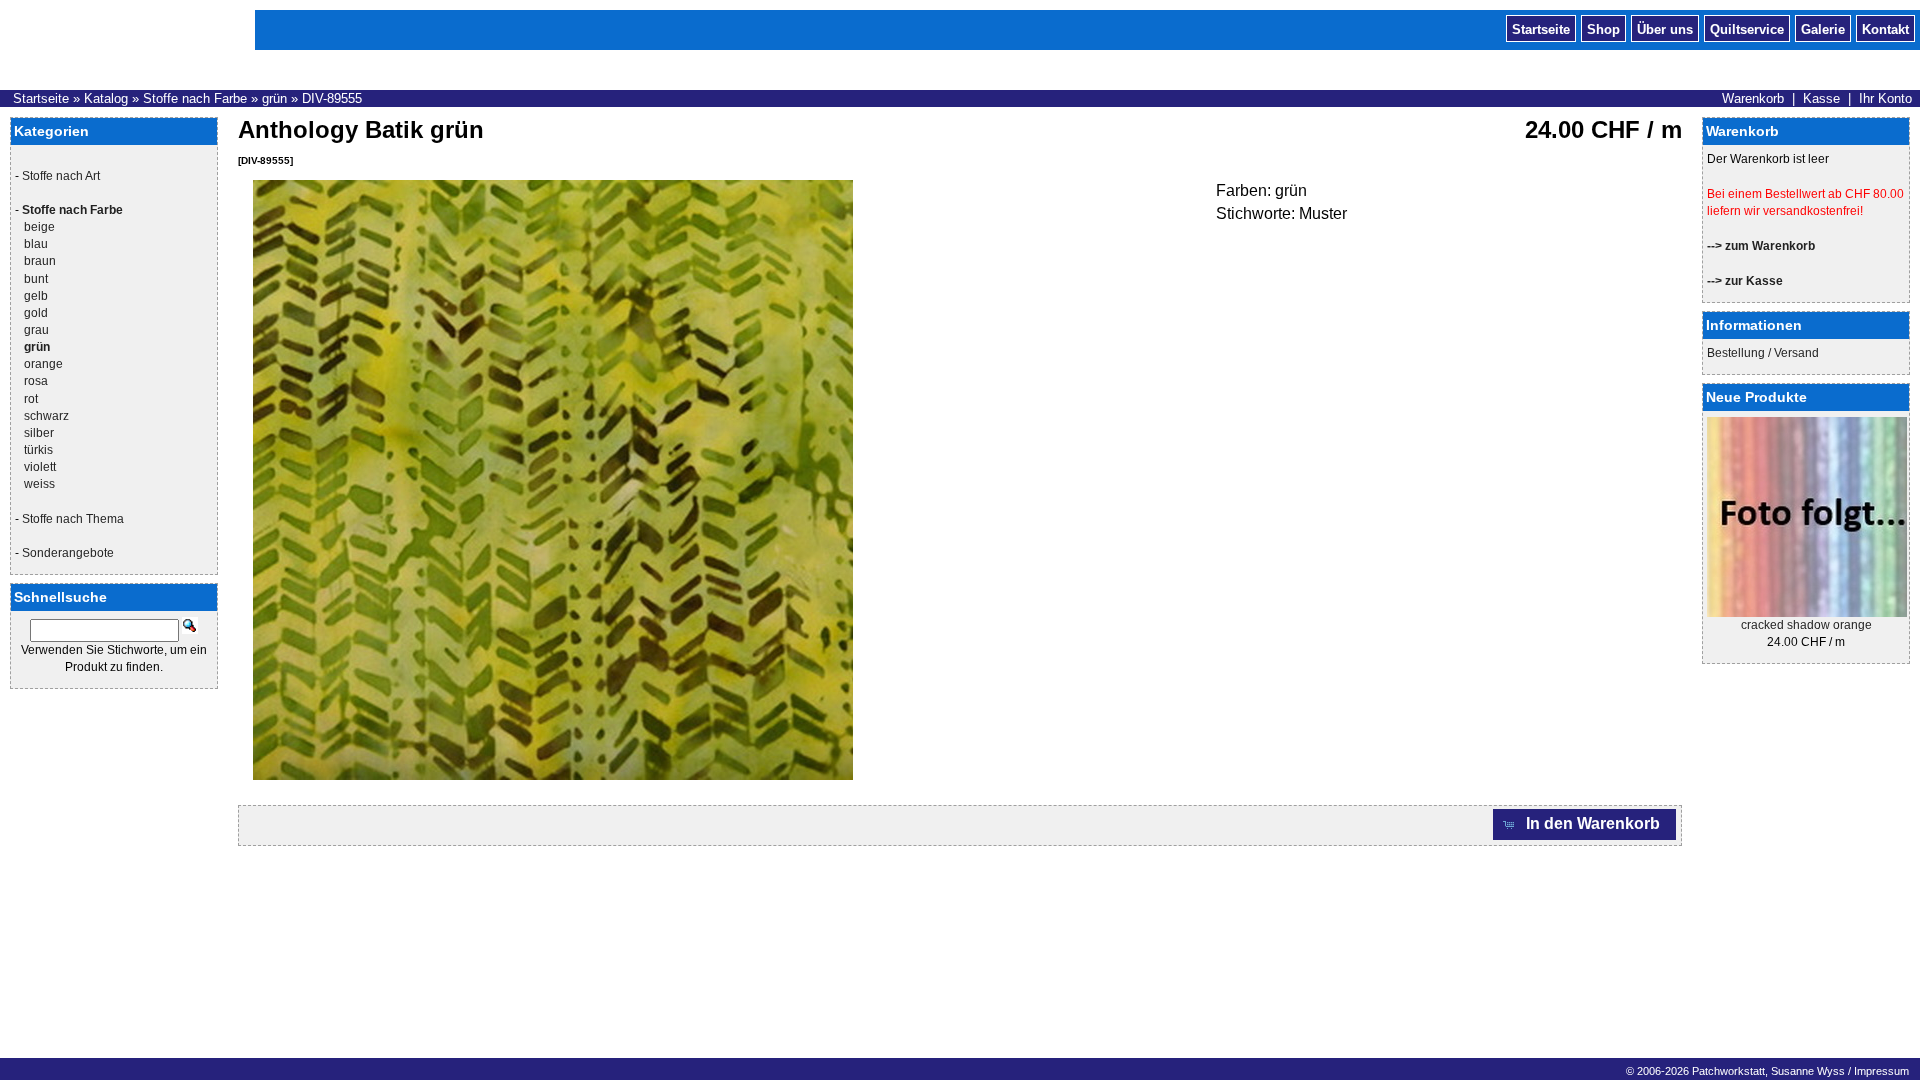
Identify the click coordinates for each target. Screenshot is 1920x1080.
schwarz (46, 416)
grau (36, 330)
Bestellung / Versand (1763, 353)
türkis (38, 450)
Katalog (106, 98)
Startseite (1541, 28)
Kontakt (1885, 28)
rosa (36, 381)
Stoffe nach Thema (73, 519)
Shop (1603, 28)
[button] (1585, 824)
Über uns (1665, 28)
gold (36, 313)
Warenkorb (1753, 98)
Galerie (1823, 28)
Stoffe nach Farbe (195, 98)
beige (39, 227)
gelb (36, 296)
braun (40, 261)
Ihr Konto (1885, 98)
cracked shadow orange (1806, 625)
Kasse (1821, 98)
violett (40, 467)
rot (31, 399)
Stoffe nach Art (61, 176)
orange (43, 364)
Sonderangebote (68, 553)
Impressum (1881, 1071)
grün (274, 98)
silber (39, 433)
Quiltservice (1747, 28)
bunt (36, 279)
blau (36, 244)
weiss (39, 484)
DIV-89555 (332, 98)
